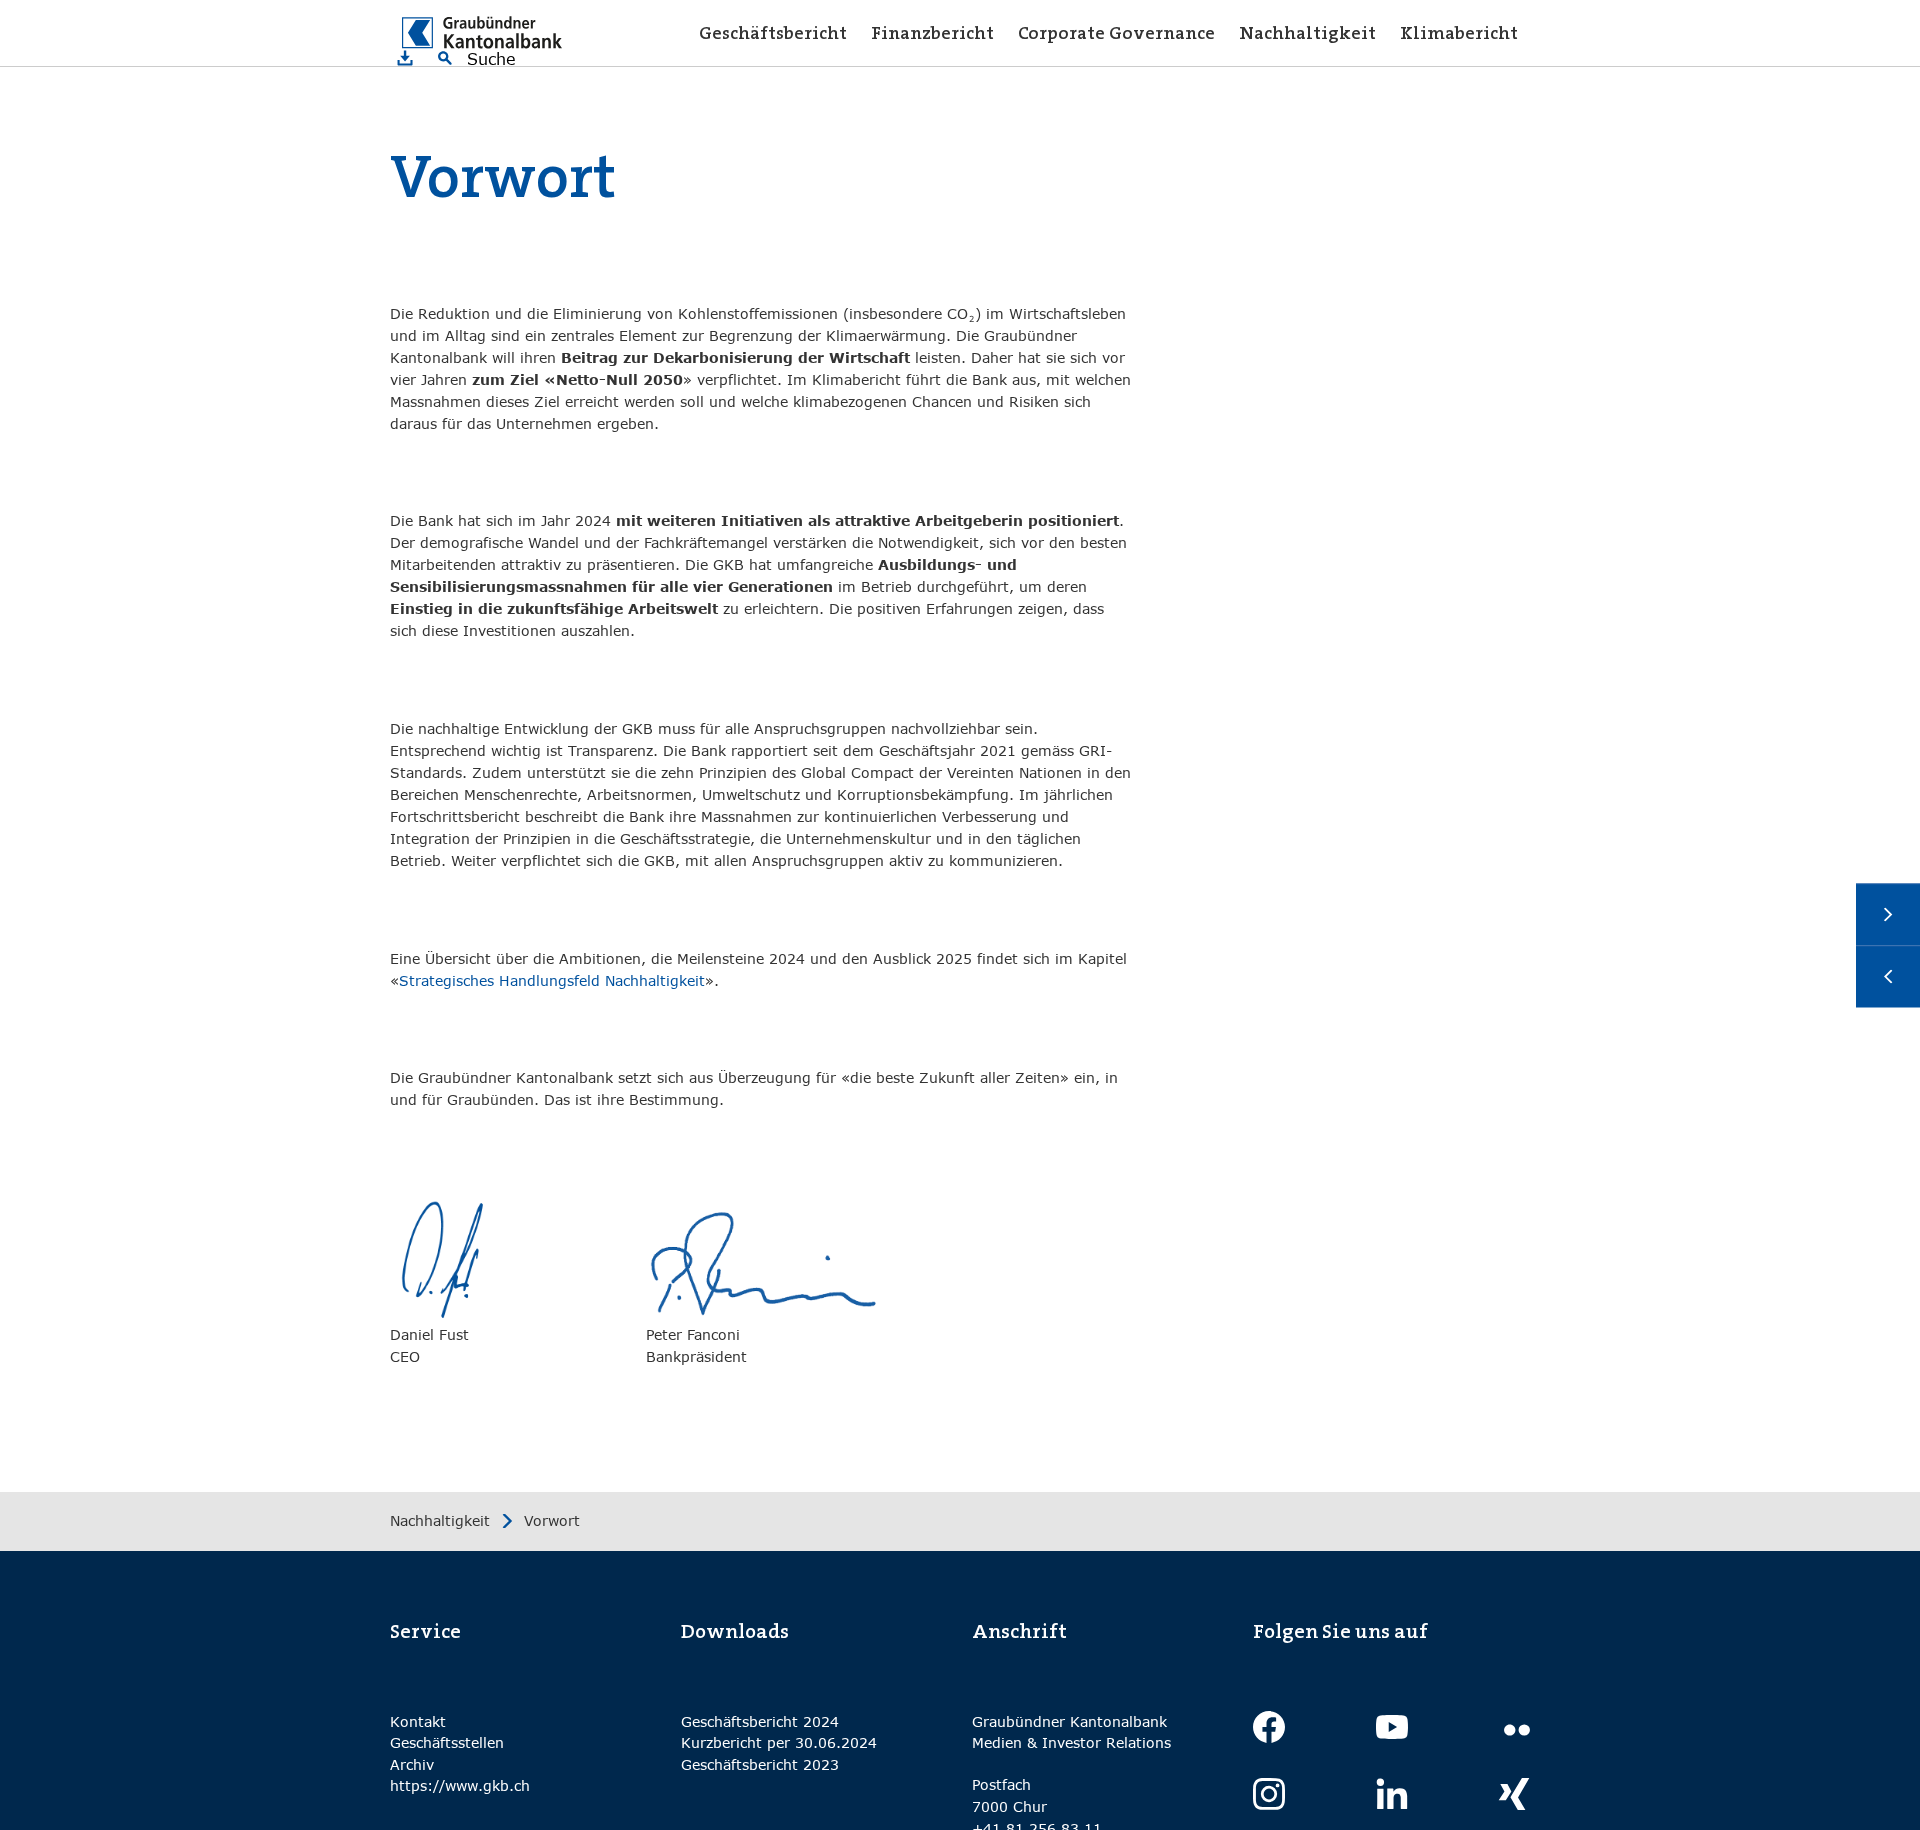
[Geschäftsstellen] (1888, 977)
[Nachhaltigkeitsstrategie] (1888, 915)
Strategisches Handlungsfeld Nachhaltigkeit (552, 980)
